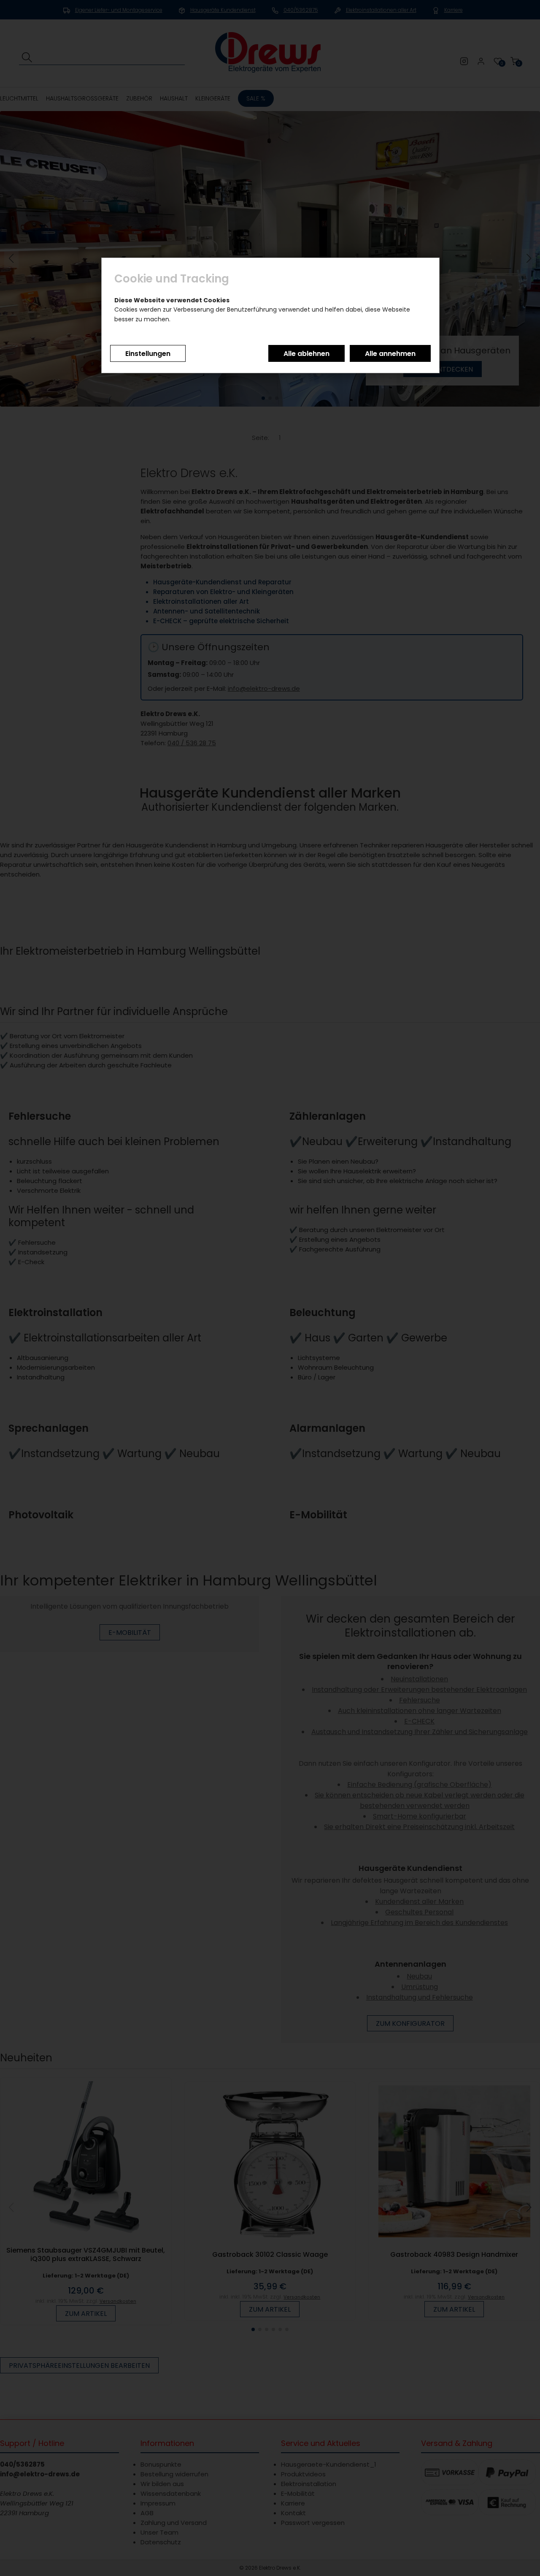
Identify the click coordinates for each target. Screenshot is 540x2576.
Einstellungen (148, 354)
